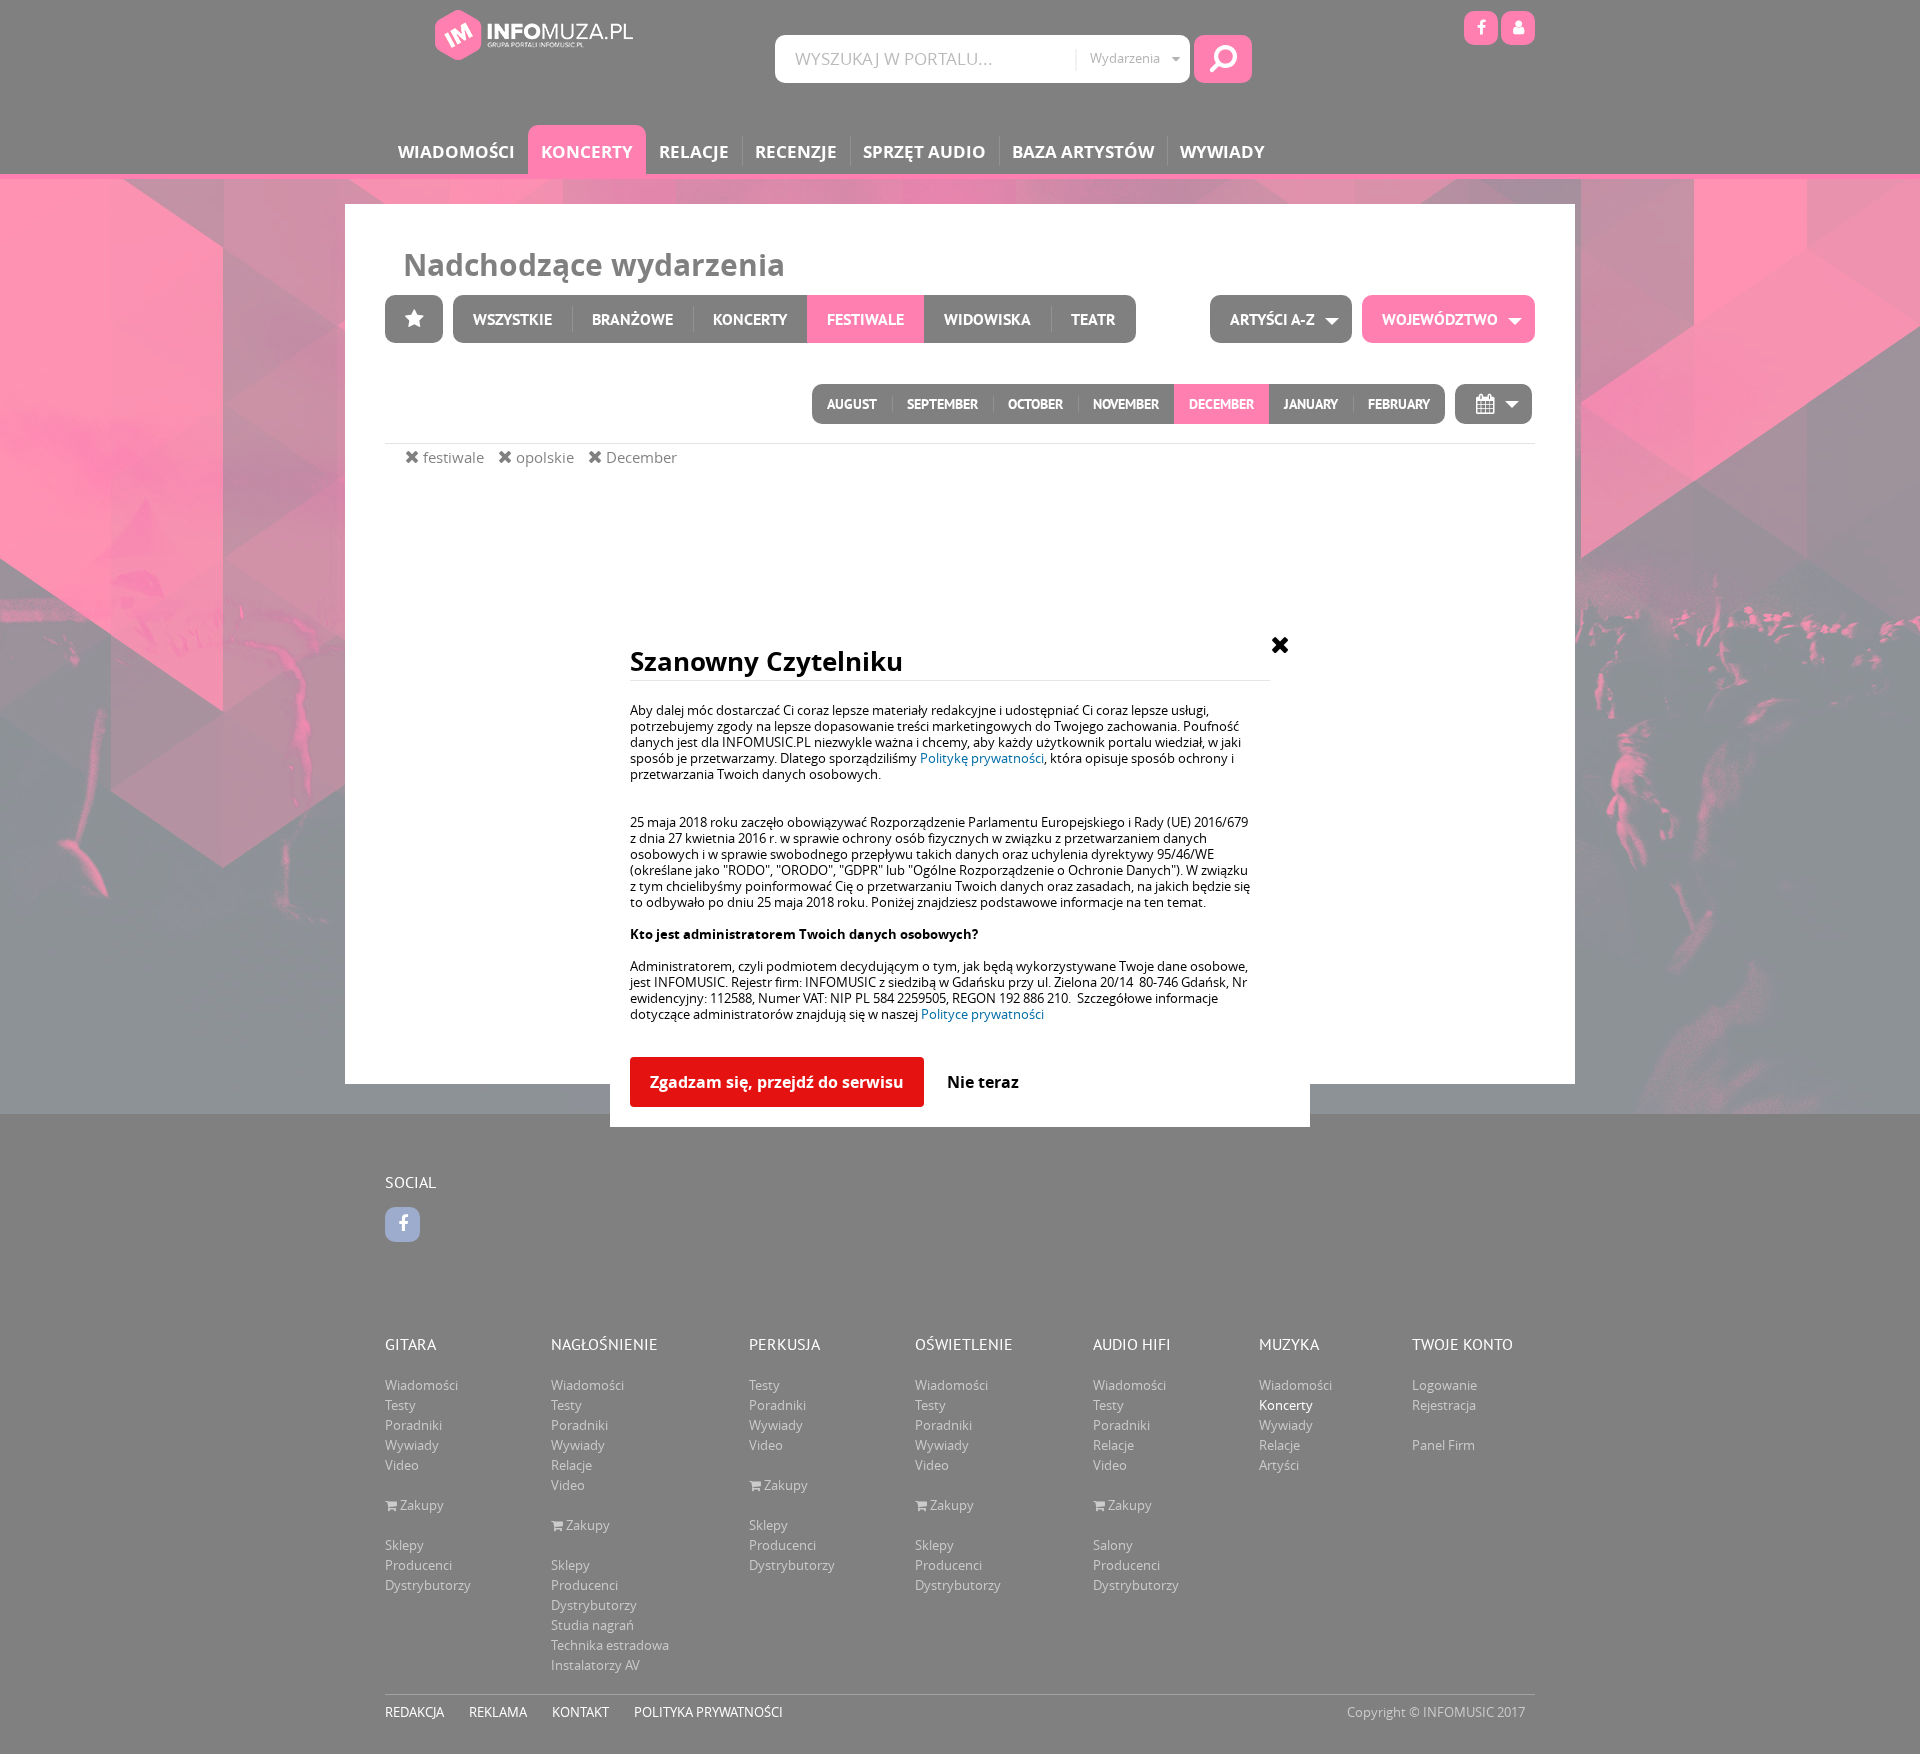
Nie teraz (983, 1082)
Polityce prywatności (982, 1014)
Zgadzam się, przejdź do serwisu (777, 1082)
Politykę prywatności (982, 758)
